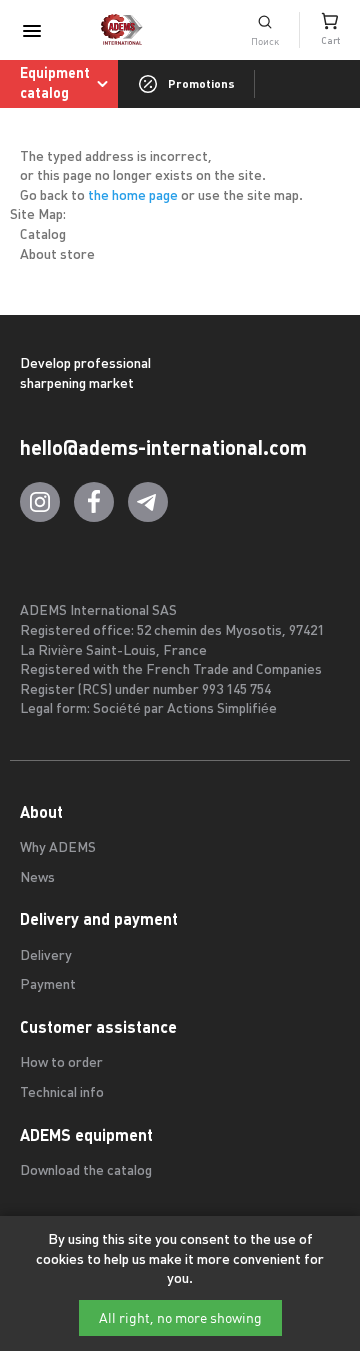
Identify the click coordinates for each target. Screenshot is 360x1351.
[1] (265, 30)
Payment (48, 985)
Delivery (46, 956)
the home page (133, 196)
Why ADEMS (58, 848)
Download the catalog (86, 1171)
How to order (61, 1063)
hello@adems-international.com (163, 447)
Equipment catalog (55, 83)
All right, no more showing (180, 1318)
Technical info (62, 1093)
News (37, 878)
